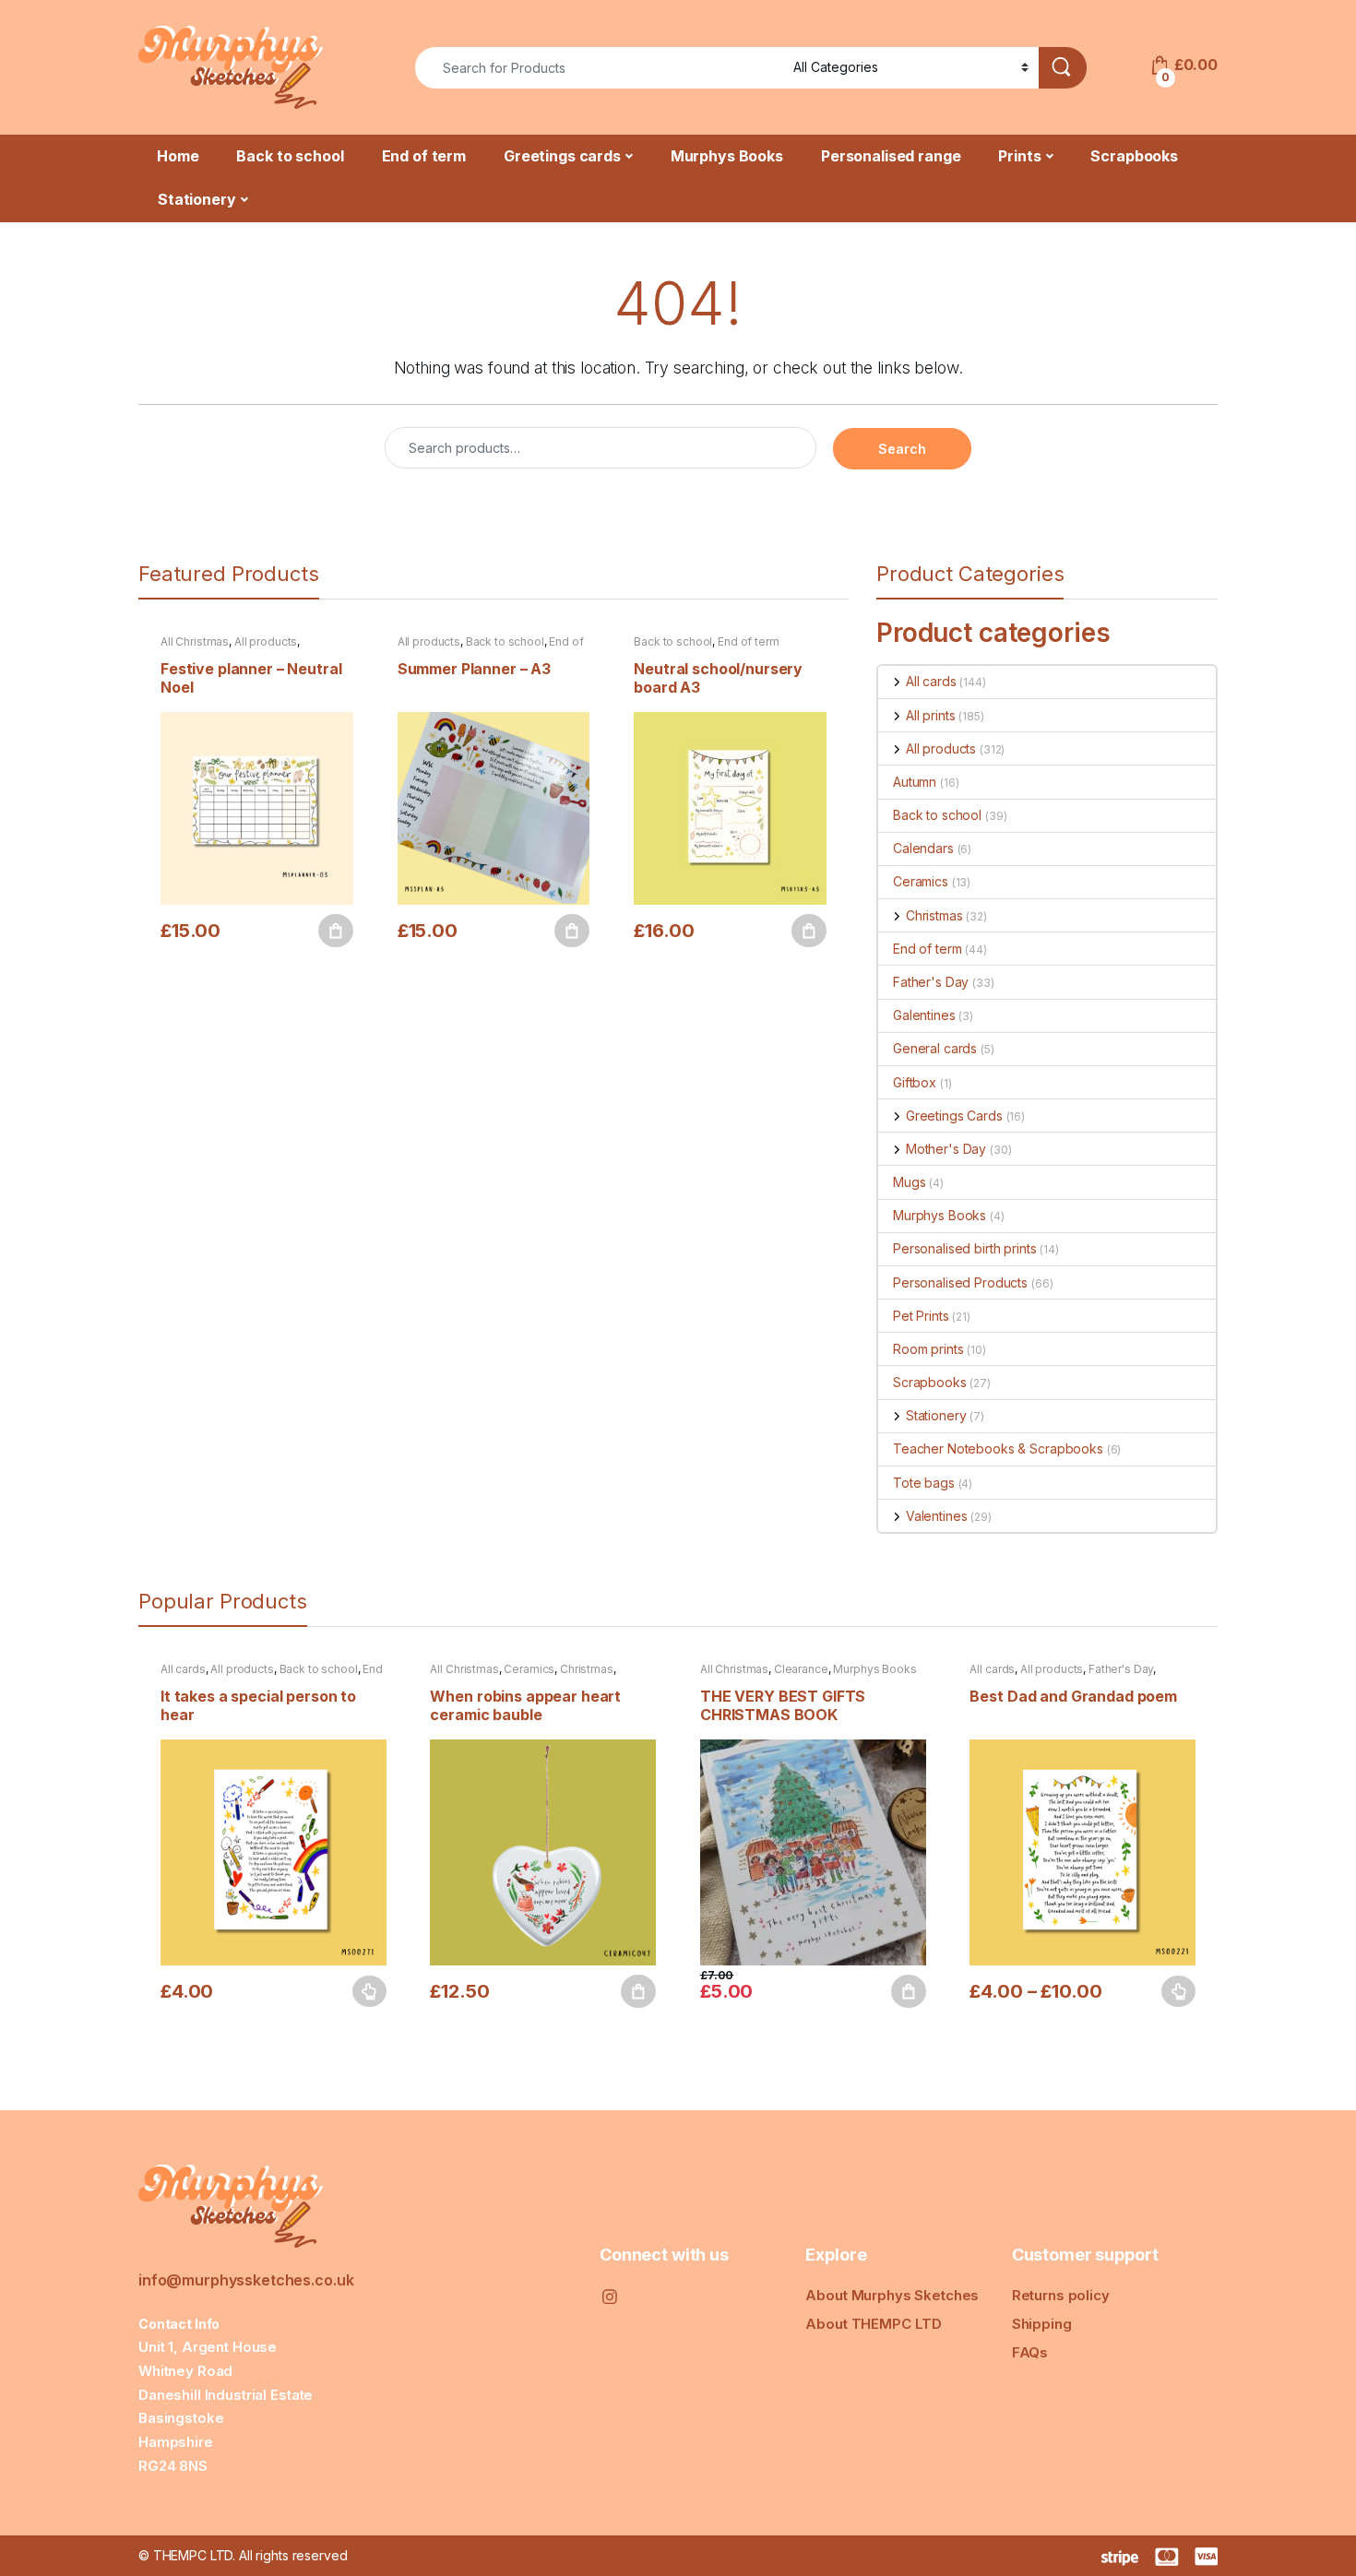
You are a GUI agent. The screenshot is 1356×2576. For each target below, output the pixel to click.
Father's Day (931, 982)
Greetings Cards (954, 1116)
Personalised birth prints (965, 1248)
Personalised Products (960, 1282)
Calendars (923, 848)
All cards (931, 681)
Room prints (928, 1349)
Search (902, 449)
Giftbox (915, 1082)
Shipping (1042, 2324)
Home (178, 156)
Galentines (924, 1015)
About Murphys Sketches (892, 2295)
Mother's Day (946, 1149)
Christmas (934, 915)
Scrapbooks (1134, 156)
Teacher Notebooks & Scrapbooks (998, 1448)
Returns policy (1061, 2295)
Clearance (801, 1669)
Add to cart (336, 931)
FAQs (1030, 2352)
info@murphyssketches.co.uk (246, 2280)
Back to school (290, 156)
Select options (363, 1991)
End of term (424, 156)
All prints (930, 715)
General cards (935, 1048)
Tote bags (924, 1483)
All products (266, 641)
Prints (1019, 156)
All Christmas (195, 641)
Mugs (909, 1182)
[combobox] (599, 68)
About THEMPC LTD (874, 2324)
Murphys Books (727, 156)
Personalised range (891, 156)
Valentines (936, 1516)
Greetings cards (562, 156)
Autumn (915, 782)
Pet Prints (921, 1316)
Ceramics (921, 881)
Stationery (197, 199)
